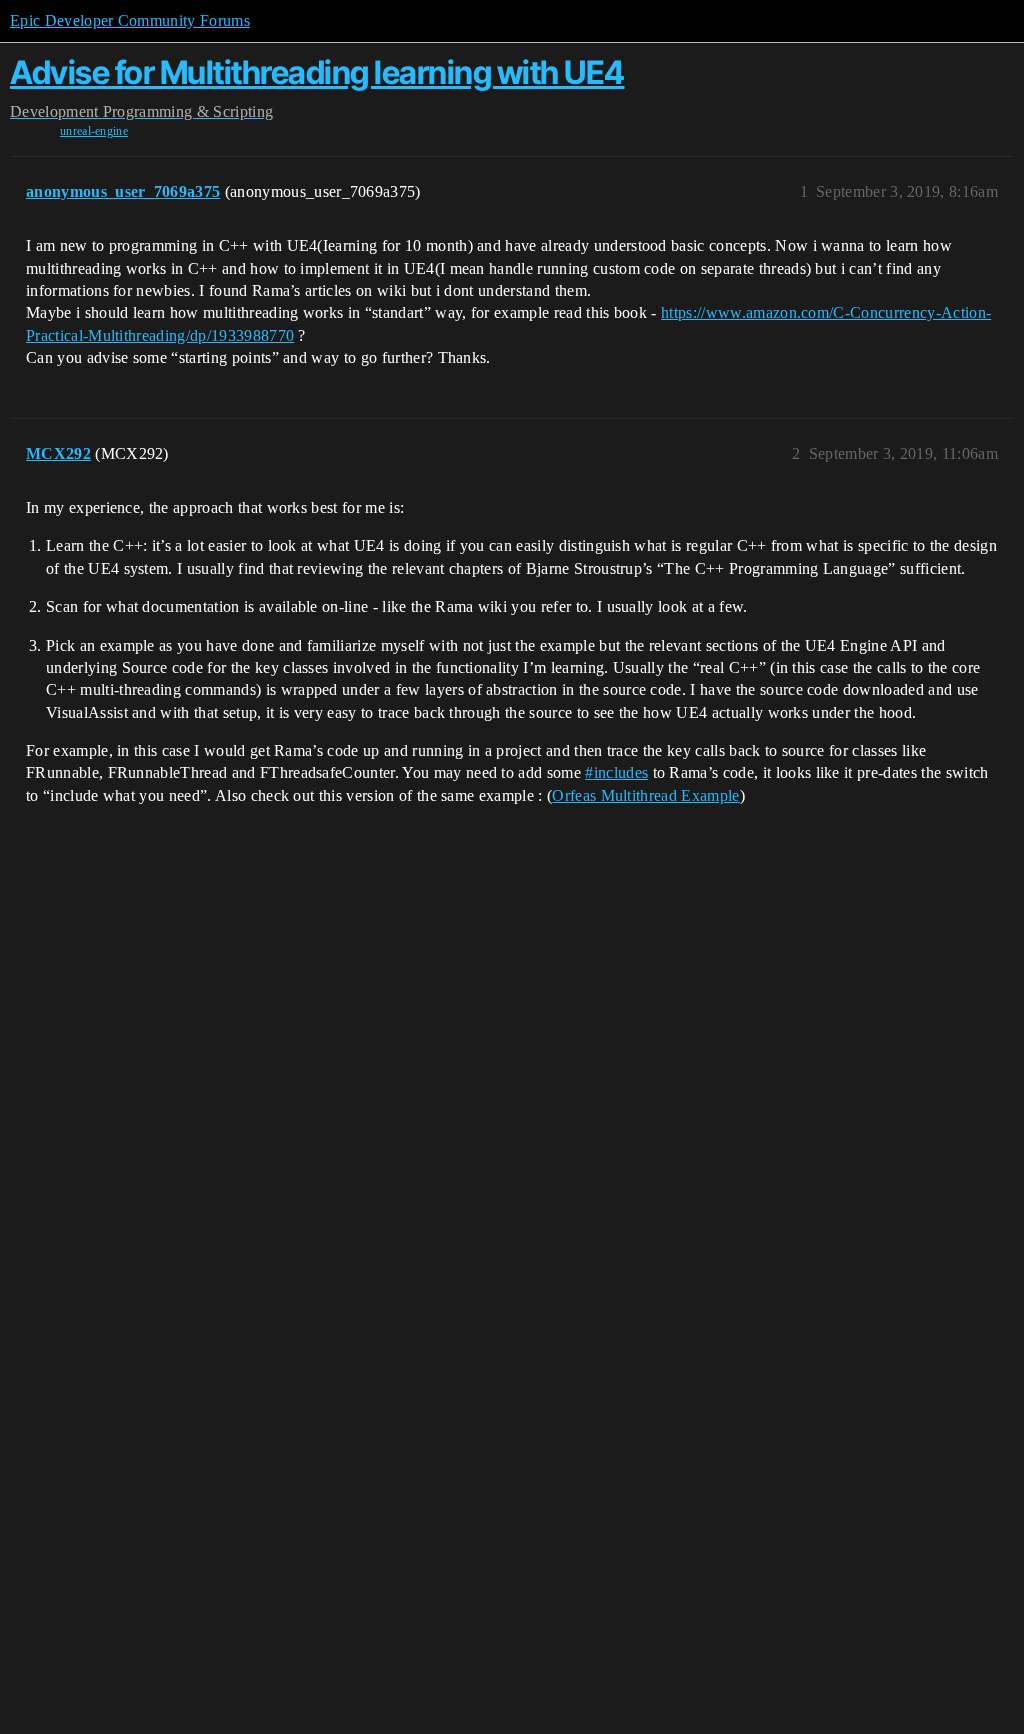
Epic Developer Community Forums (130, 20)
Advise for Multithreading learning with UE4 (317, 72)
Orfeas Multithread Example (645, 795)
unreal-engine (94, 131)
